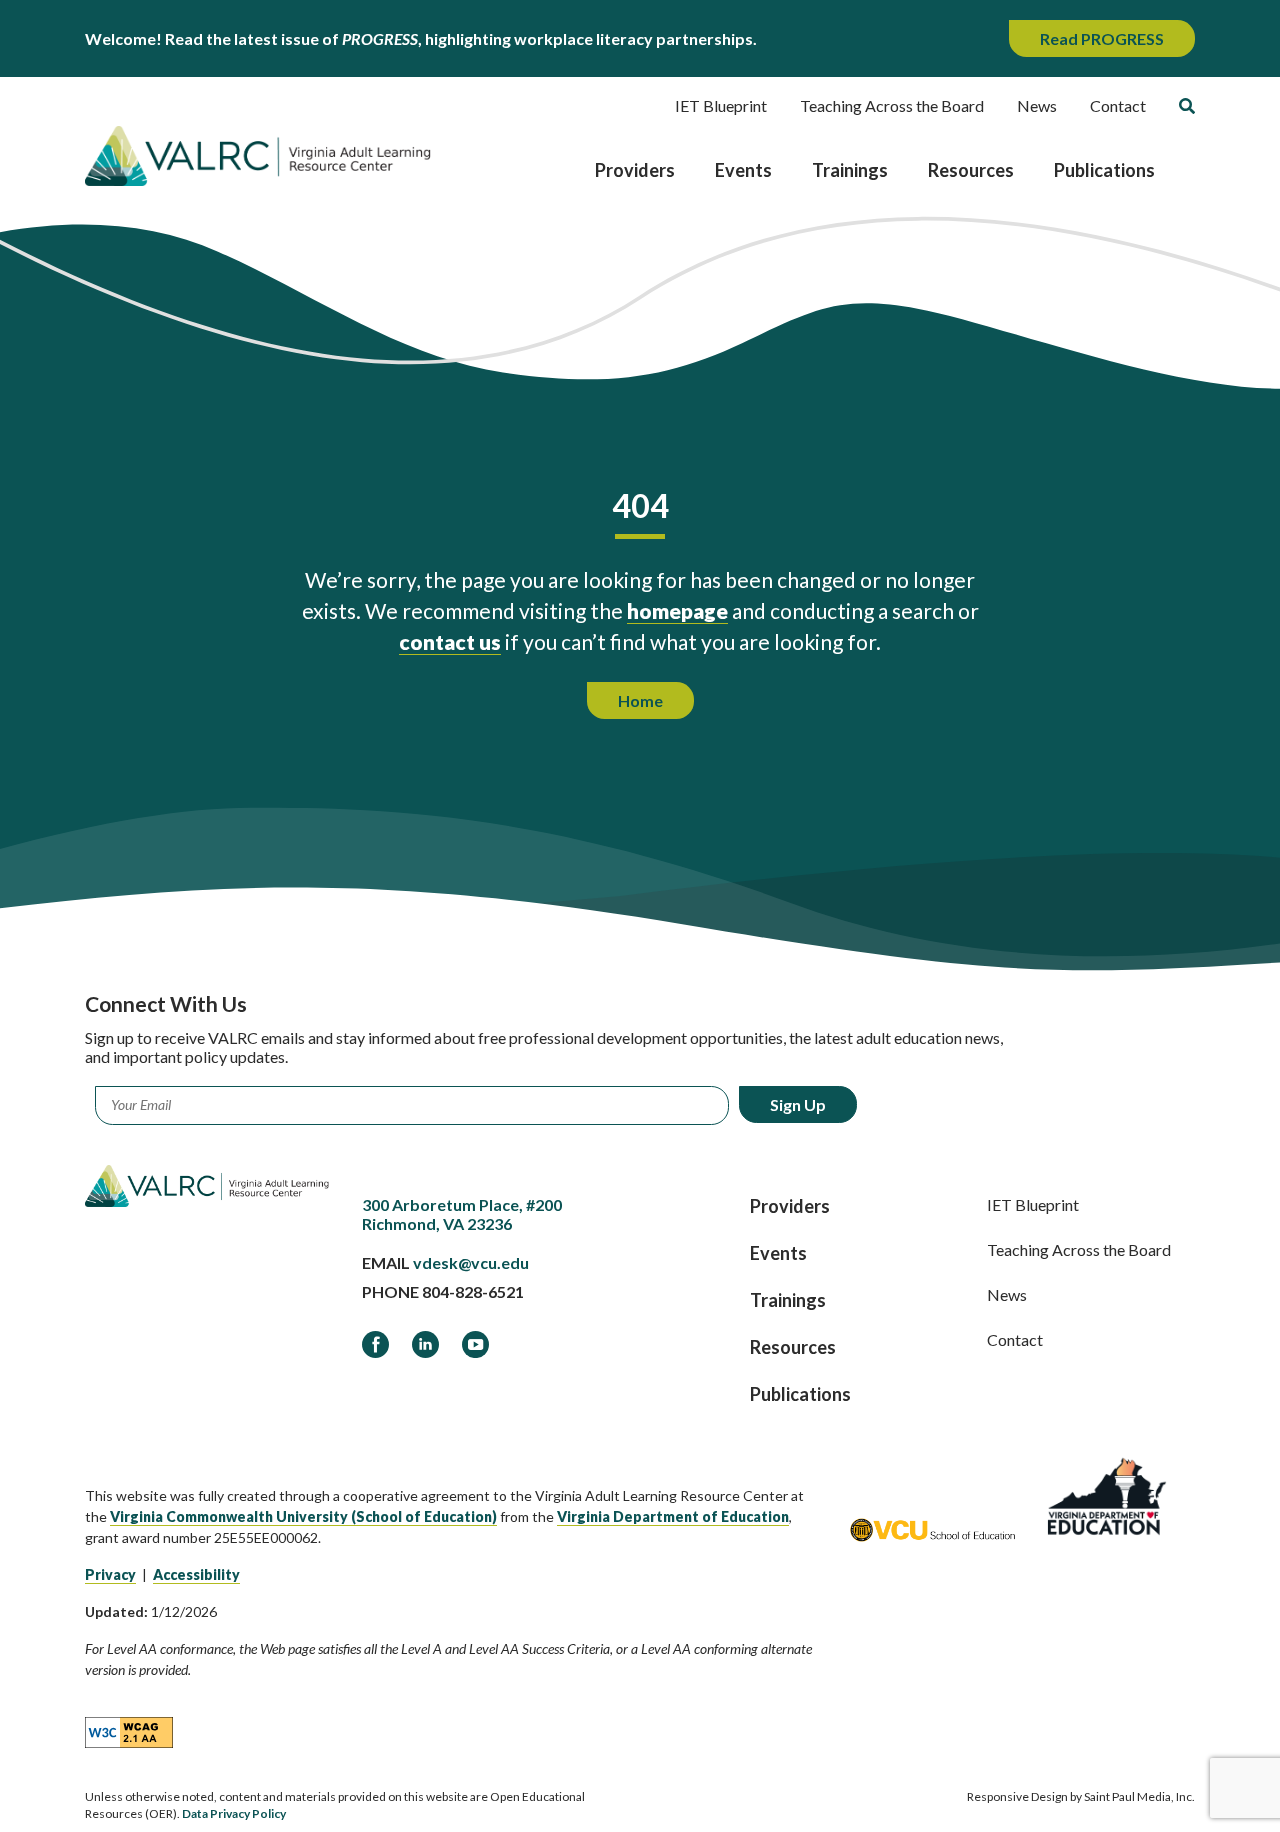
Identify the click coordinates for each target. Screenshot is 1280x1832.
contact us (450, 641)
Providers (635, 170)
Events (743, 170)
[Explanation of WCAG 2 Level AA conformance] (129, 1731)
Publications (1104, 170)
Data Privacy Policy (234, 1813)
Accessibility (196, 1574)
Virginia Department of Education (673, 1516)
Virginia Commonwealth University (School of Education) (303, 1516)
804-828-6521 (473, 1291)
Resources (971, 170)
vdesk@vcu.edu (471, 1262)
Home (640, 700)
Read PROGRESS (1102, 38)
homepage (677, 610)
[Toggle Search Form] (1187, 106)
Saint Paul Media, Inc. (1139, 1796)
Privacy (110, 1574)
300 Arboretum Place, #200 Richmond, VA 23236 (462, 1214)
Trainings (850, 170)
